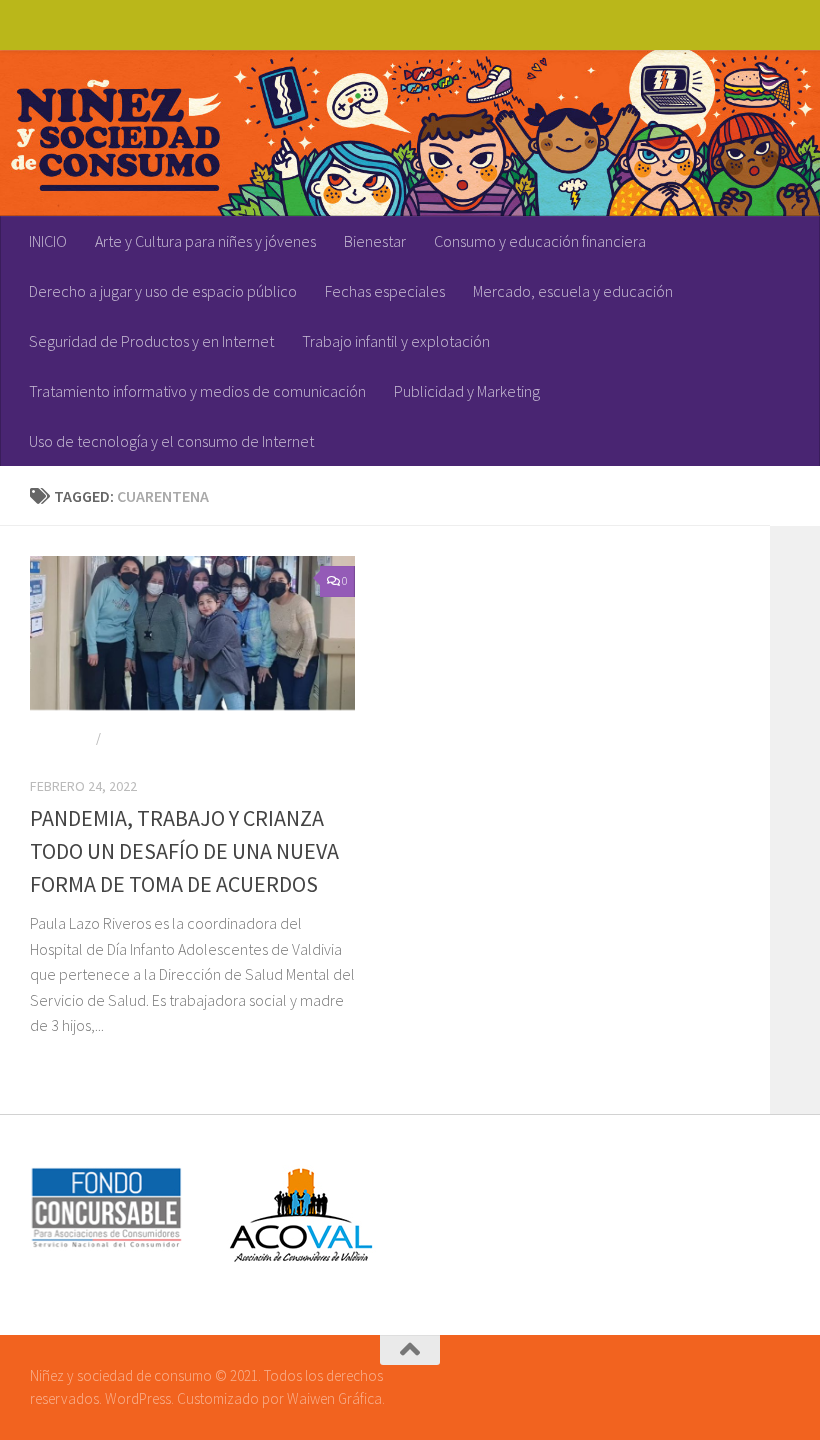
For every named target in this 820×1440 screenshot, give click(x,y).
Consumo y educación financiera (540, 241)
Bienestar (375, 241)
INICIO (48, 241)
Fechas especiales (385, 291)
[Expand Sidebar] (795, 496)
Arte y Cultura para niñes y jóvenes (205, 241)
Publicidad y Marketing (467, 391)
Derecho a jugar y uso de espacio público (163, 291)
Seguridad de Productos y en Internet (151, 341)
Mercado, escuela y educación (573, 291)
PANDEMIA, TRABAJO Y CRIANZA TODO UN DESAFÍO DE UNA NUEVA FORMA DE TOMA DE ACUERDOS (184, 851)
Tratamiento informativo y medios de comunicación (197, 391)
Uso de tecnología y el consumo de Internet (171, 441)
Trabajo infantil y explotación (396, 341)
